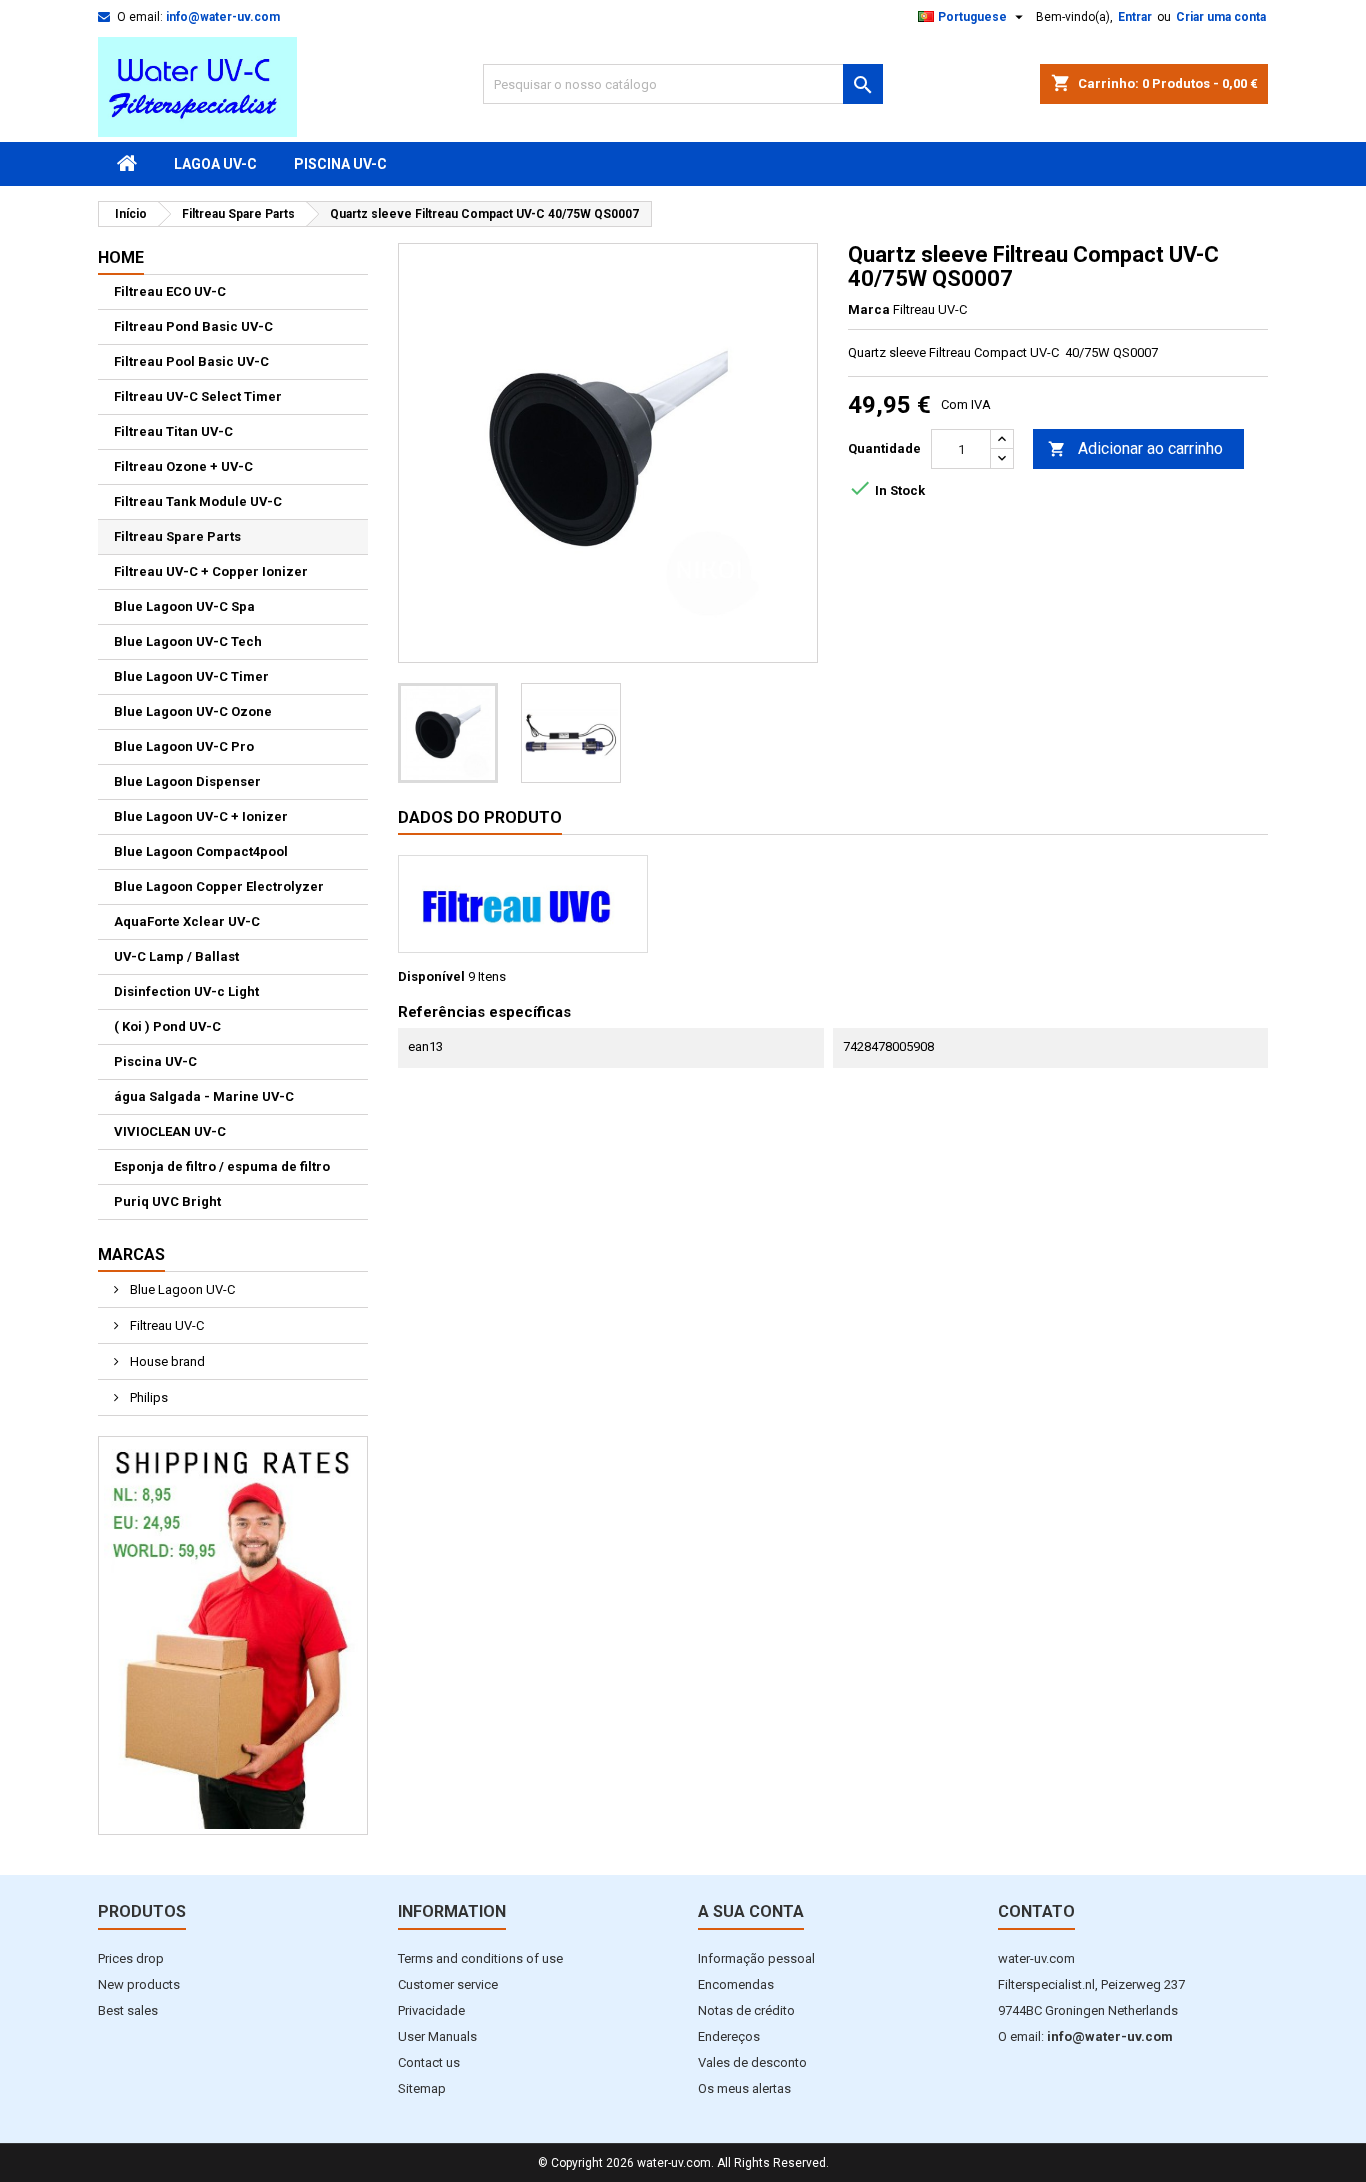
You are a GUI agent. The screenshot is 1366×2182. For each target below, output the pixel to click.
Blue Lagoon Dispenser (187, 781)
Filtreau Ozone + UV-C (183, 466)
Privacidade (431, 2010)
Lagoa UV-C (215, 164)
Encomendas (736, 1984)
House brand (166, 1361)
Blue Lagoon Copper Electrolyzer (219, 886)
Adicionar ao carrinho (1135, 448)
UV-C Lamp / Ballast (176, 956)
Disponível (431, 976)
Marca (869, 309)
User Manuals (437, 2036)
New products (139, 1984)
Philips (147, 1397)
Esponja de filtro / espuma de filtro (222, 1166)
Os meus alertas (744, 2088)
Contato (1036, 1911)
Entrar (1135, 17)
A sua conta (751, 1911)
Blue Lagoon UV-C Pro (184, 746)
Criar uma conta (1221, 17)
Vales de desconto (752, 2062)
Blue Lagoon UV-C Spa (184, 606)
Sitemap (422, 2088)
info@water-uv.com (223, 17)
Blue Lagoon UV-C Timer (191, 676)
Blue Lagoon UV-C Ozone (193, 711)
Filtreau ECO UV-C (170, 291)
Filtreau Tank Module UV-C (198, 501)
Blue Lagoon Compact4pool (201, 851)
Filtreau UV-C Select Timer (198, 396)
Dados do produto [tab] (480, 817)
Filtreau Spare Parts (177, 536)
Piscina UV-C (340, 164)
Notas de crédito (746, 2010)
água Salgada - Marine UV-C (204, 1096)
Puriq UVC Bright (167, 1201)
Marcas (131, 1254)
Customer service (448, 1984)
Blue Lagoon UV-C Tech (188, 641)
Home (121, 257)
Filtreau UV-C (165, 1325)
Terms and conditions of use (480, 1958)
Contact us (429, 2062)
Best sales (128, 2010)
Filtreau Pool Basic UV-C (191, 361)
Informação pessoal (756, 1958)
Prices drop (131, 1958)
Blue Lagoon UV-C (181, 1289)
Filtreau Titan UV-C (173, 431)
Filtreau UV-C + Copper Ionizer (211, 571)
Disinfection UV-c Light (186, 991)
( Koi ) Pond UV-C (167, 1026)
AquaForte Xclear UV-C (187, 921)
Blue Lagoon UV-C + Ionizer (201, 816)
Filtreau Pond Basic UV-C (193, 326)
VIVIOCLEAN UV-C (170, 1131)
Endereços (729, 2036)
